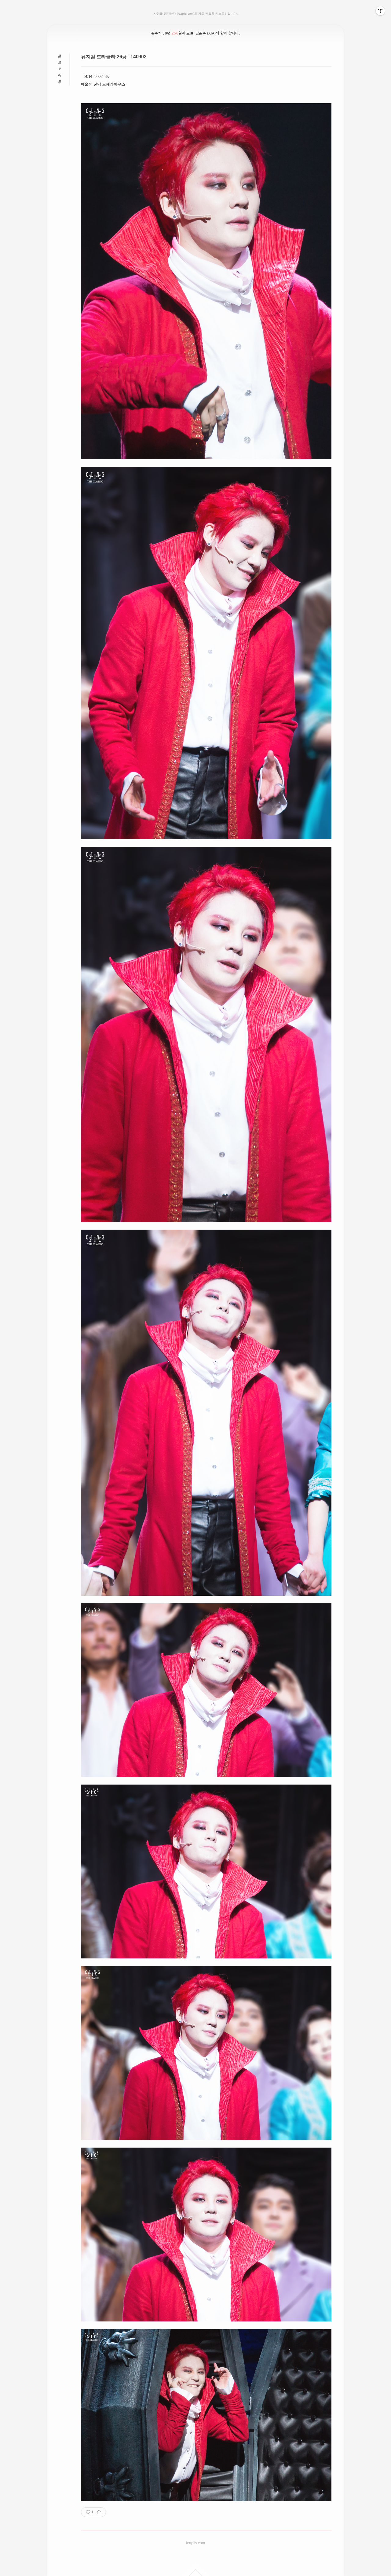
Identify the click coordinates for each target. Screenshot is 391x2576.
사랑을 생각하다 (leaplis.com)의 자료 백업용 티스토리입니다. (196, 14)
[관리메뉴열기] (380, 11)
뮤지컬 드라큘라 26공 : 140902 (114, 57)
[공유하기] (99, 2512)
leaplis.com (195, 2543)
